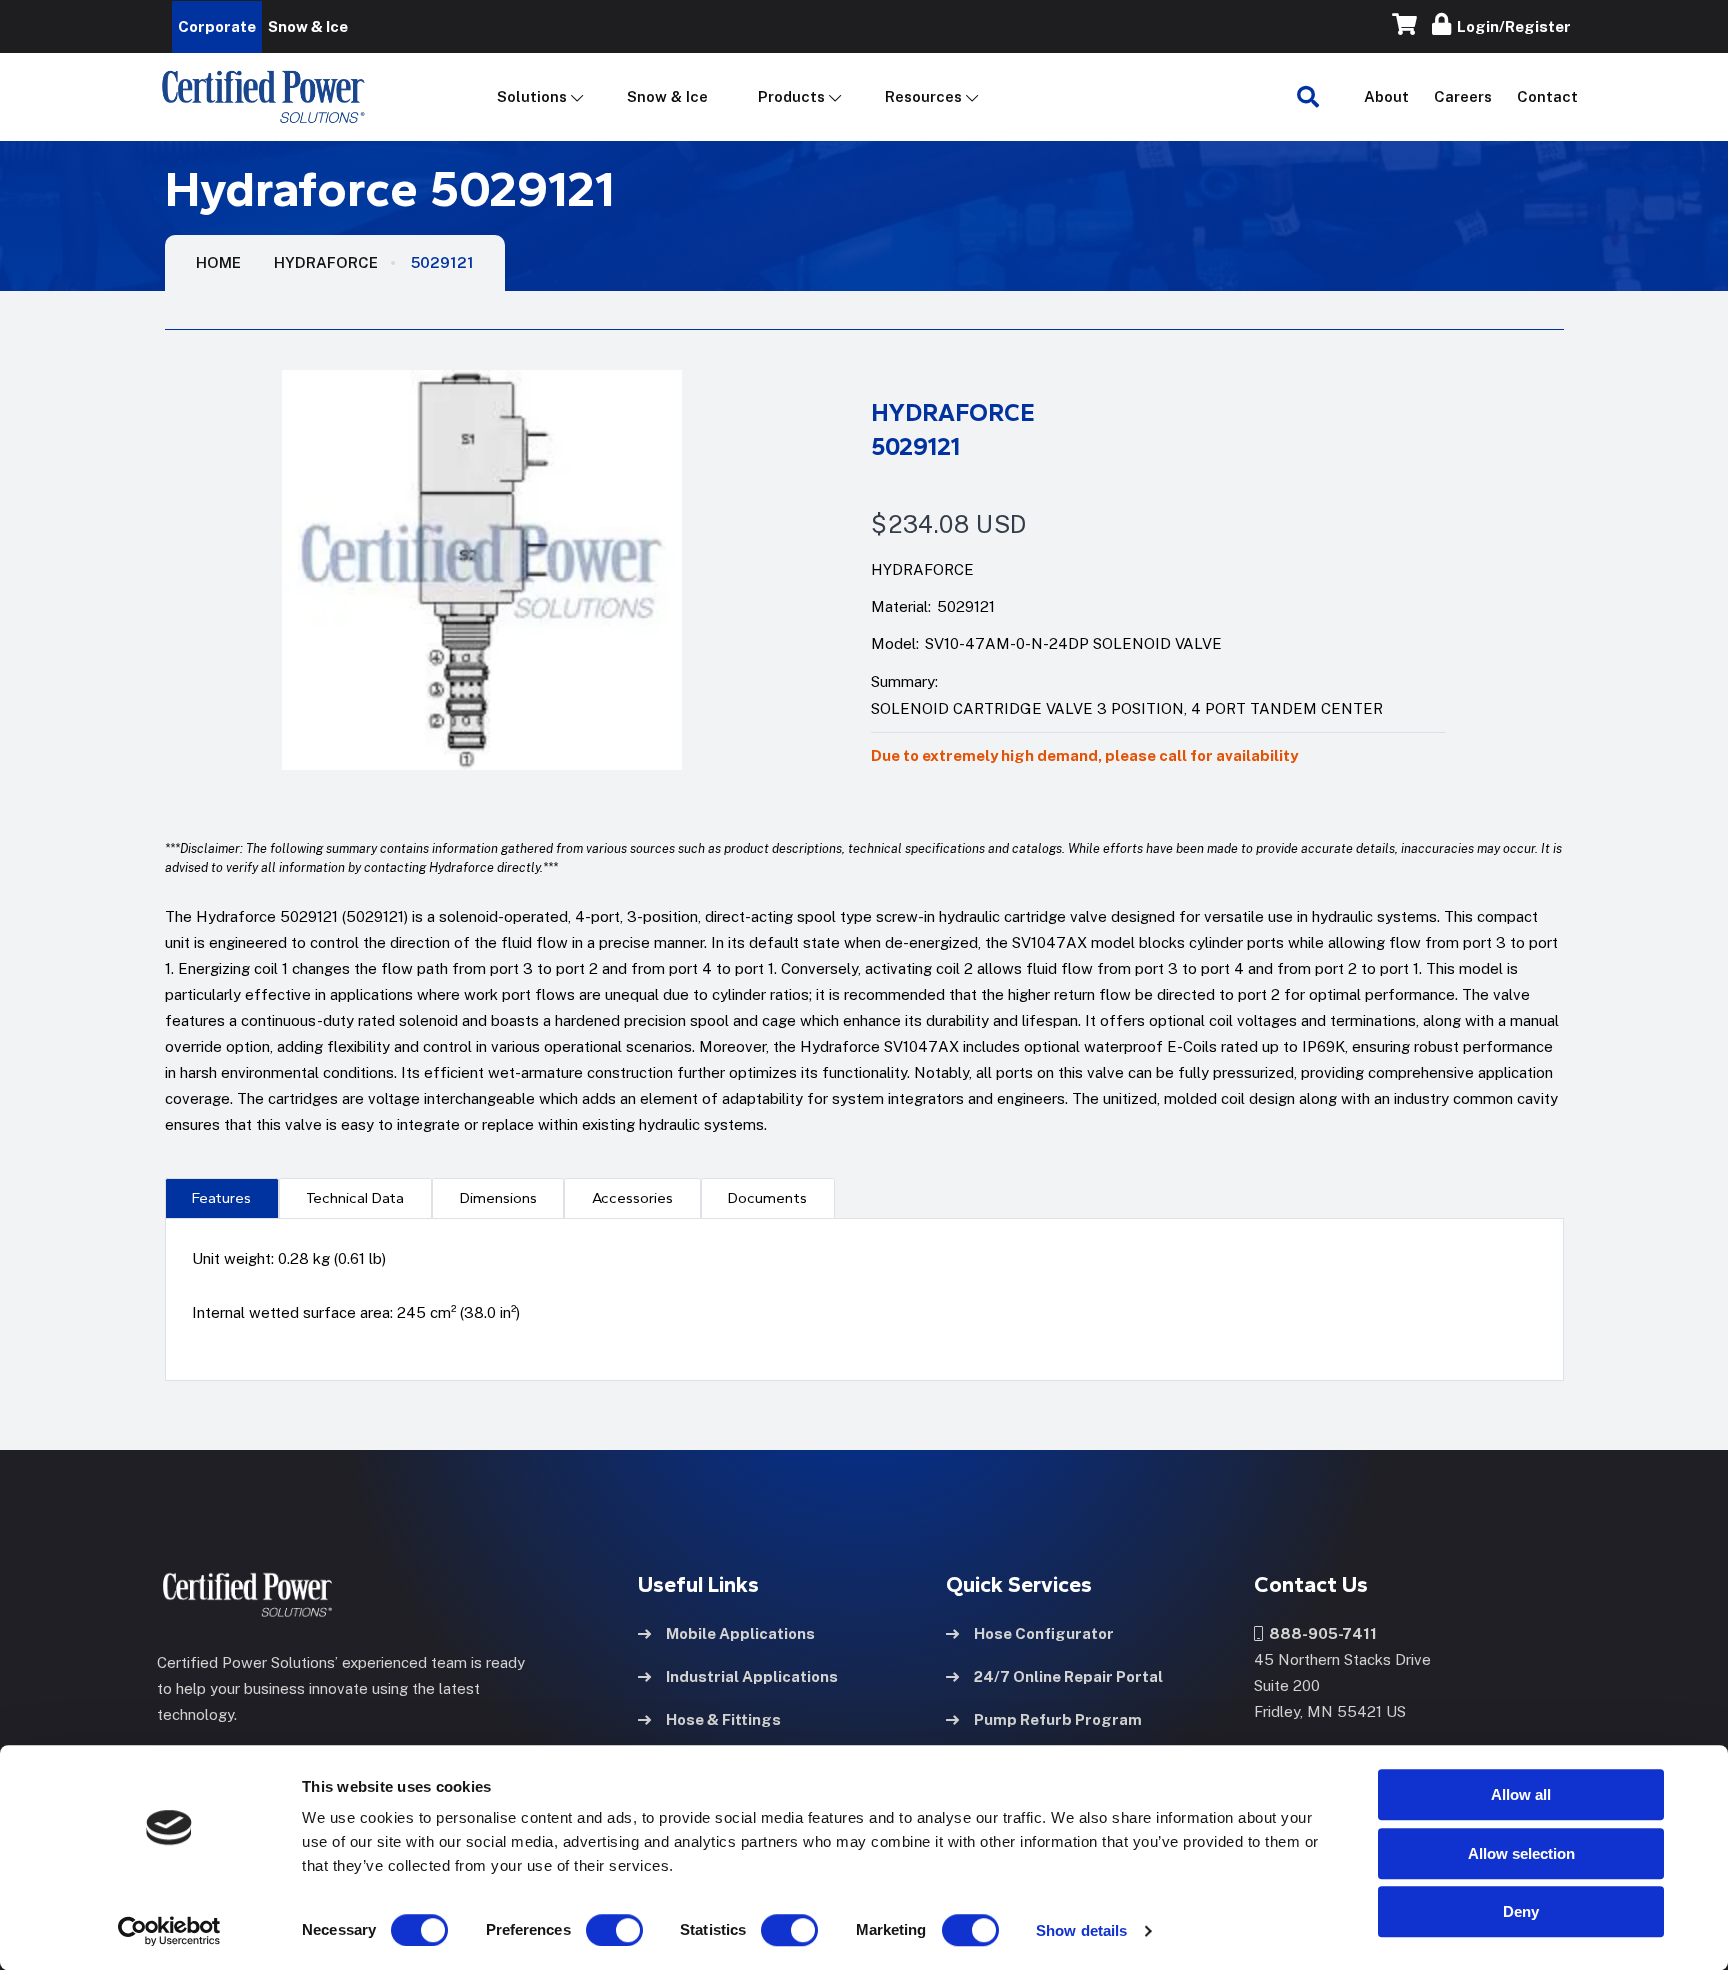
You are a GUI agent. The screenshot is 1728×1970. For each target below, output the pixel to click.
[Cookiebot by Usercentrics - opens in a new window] (169, 1931)
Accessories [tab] (632, 1198)
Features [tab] (221, 1198)
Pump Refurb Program (1058, 1719)
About (1386, 96)
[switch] (595, 1930)
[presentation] (222, 1198)
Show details (1081, 1930)
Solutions (532, 96)
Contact (1547, 96)
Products (791, 96)
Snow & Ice (667, 96)
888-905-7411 (1320, 1633)
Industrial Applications (752, 1676)
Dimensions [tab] (498, 1198)
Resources (923, 96)
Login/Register (1511, 26)
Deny (1521, 1911)
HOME (218, 262)
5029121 (442, 262)
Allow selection (1521, 1853)
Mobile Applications (740, 1633)
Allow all (1521, 1794)
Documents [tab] (767, 1198)
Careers (1463, 96)
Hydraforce (326, 262)
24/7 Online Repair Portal (1068, 1676)
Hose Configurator (1044, 1633)
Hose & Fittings (723, 1719)
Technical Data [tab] (355, 1198)
